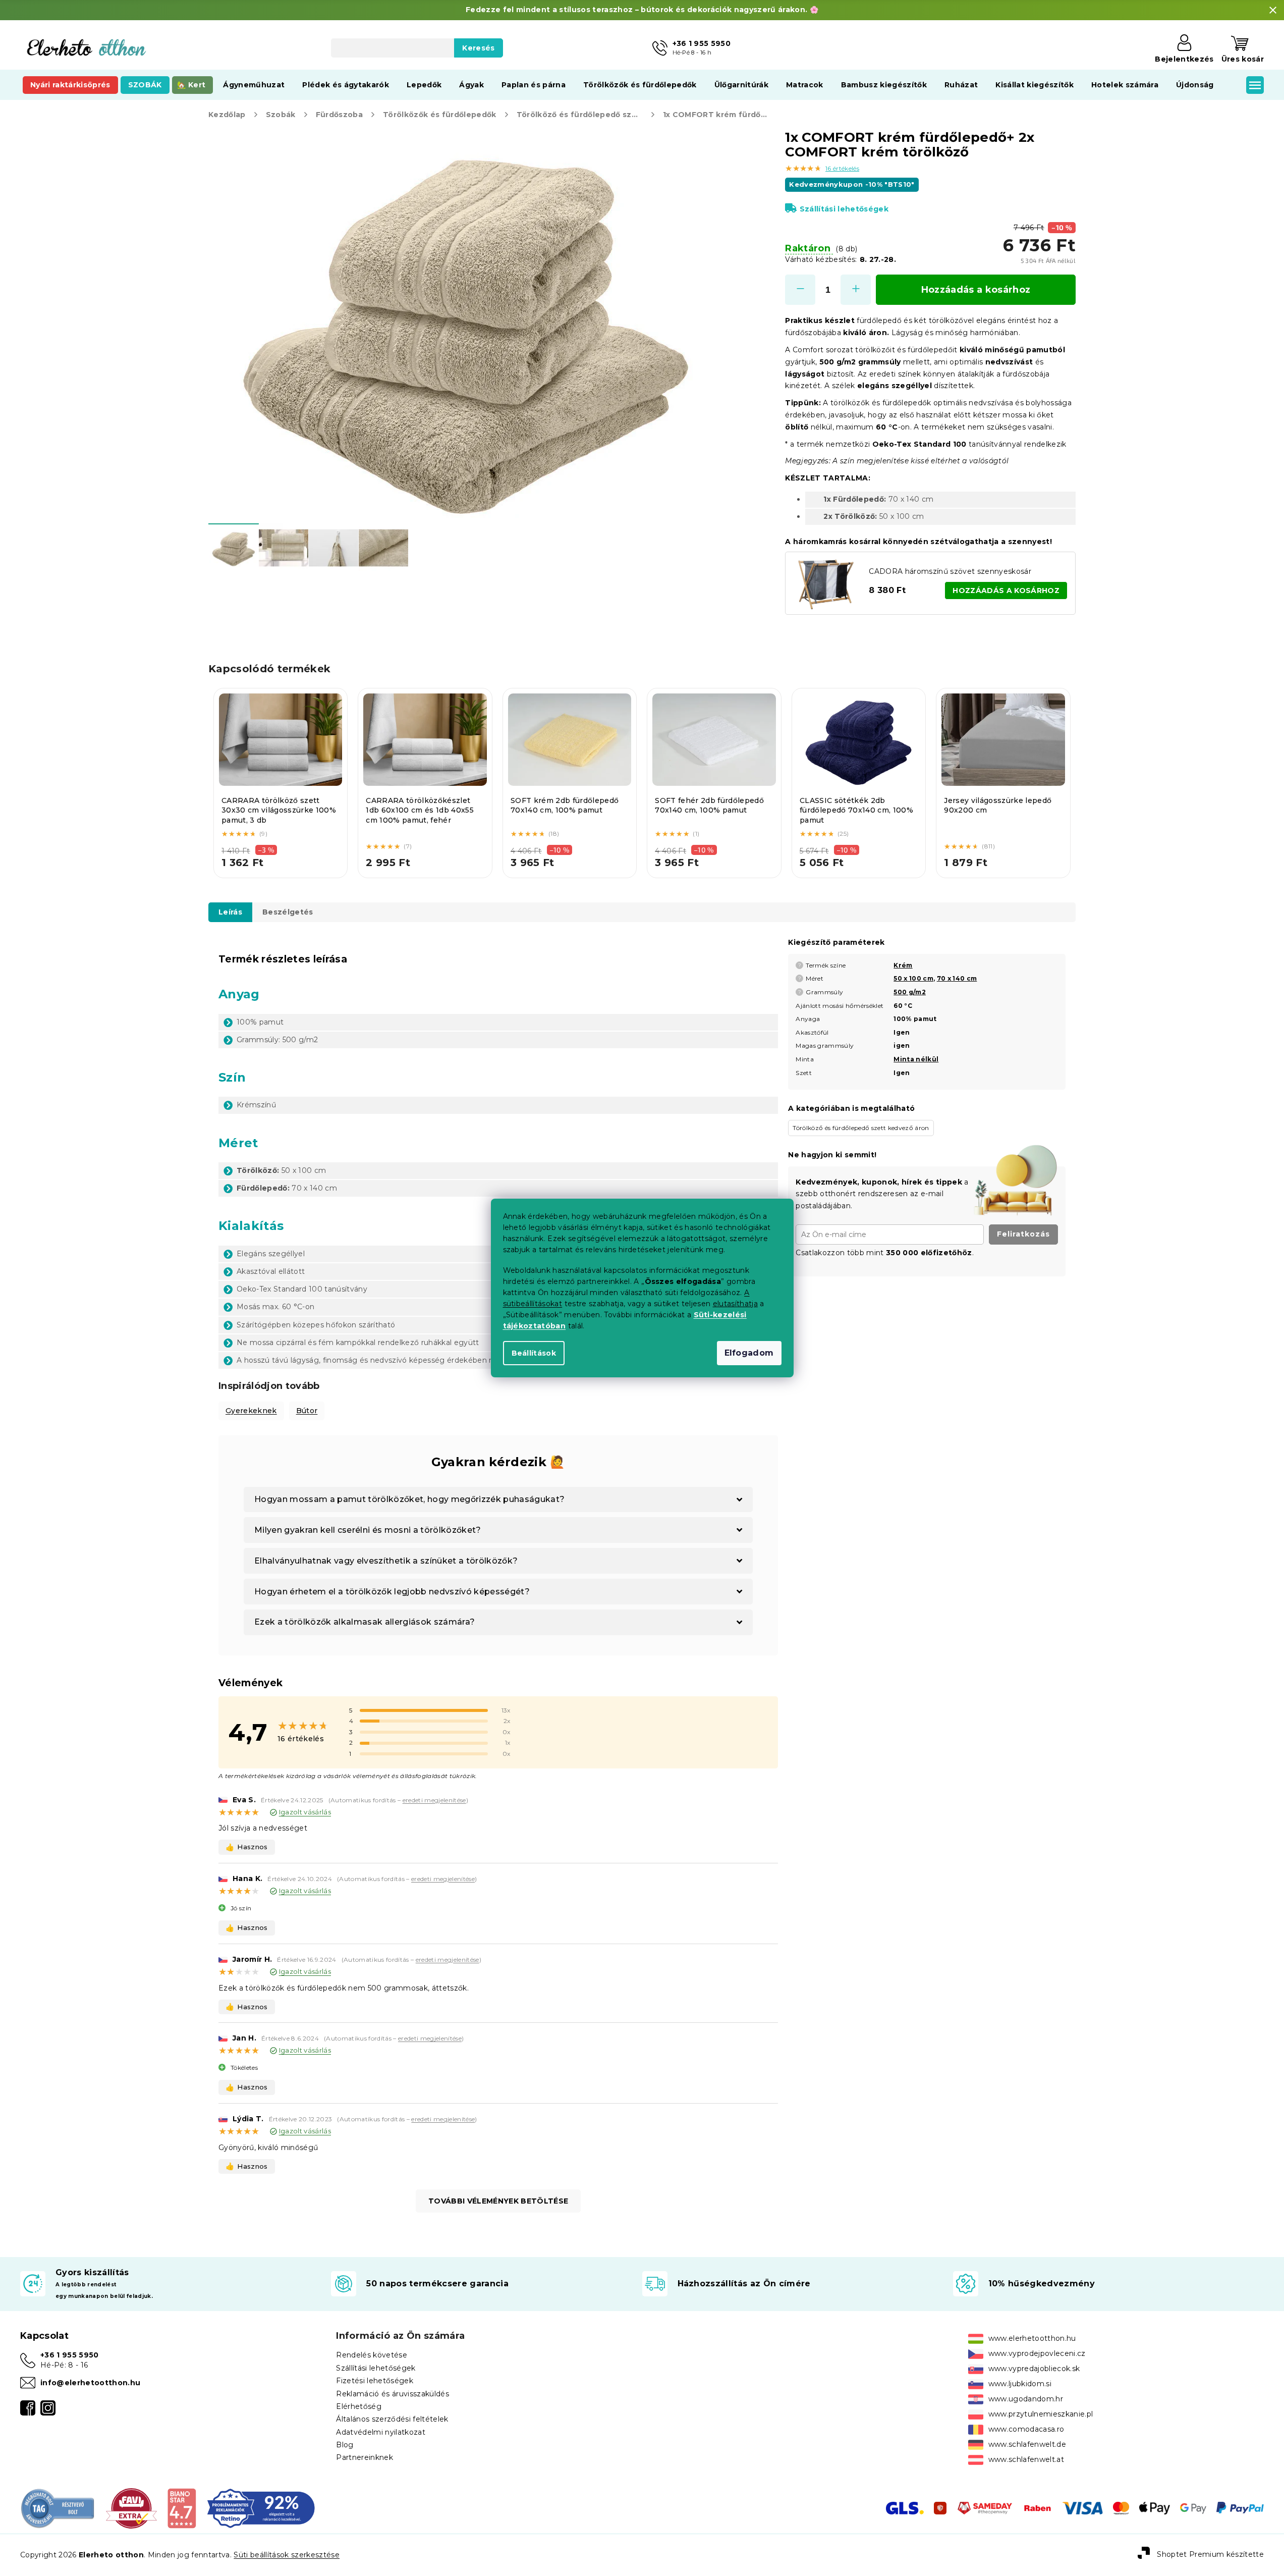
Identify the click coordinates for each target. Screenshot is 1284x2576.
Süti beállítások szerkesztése (287, 2555)
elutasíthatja (735, 1304)
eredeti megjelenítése (434, 1800)
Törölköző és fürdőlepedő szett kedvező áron (861, 1128)
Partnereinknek (365, 2457)
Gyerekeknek (251, 1411)
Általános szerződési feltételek (392, 2419)
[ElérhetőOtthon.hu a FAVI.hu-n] (131, 2508)
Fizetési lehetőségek (375, 2381)
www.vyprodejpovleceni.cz (1037, 2353)
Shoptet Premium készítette (1210, 2554)
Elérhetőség (359, 2406)
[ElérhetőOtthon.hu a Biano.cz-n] (181, 2508)
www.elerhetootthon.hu (1032, 2338)
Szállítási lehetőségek (844, 209)
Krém (903, 965)
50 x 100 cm (913, 978)
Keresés (478, 48)
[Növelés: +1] (856, 290)
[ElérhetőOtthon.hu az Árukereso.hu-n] (58, 2508)
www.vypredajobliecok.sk (1034, 2369)
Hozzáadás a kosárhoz (976, 290)
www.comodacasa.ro (1026, 2429)
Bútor (307, 1411)
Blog (345, 2445)
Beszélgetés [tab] (288, 912)
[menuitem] (70, 85)
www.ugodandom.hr (1026, 2399)
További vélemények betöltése (498, 2201)
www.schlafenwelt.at (1026, 2459)
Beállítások (534, 1353)
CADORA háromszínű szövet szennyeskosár (950, 571)
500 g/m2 (910, 992)
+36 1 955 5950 (70, 2355)
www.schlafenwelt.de (1027, 2444)
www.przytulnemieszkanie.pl (1041, 2414)
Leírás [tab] (230, 912)
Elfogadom (749, 1353)
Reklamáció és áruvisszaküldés (393, 2394)
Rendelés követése (372, 2355)
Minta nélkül (916, 1059)
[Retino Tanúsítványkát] (261, 2508)
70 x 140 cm (957, 978)
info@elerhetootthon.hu (90, 2383)
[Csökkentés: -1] (800, 290)
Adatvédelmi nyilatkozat (381, 2432)
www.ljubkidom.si (1020, 2384)
